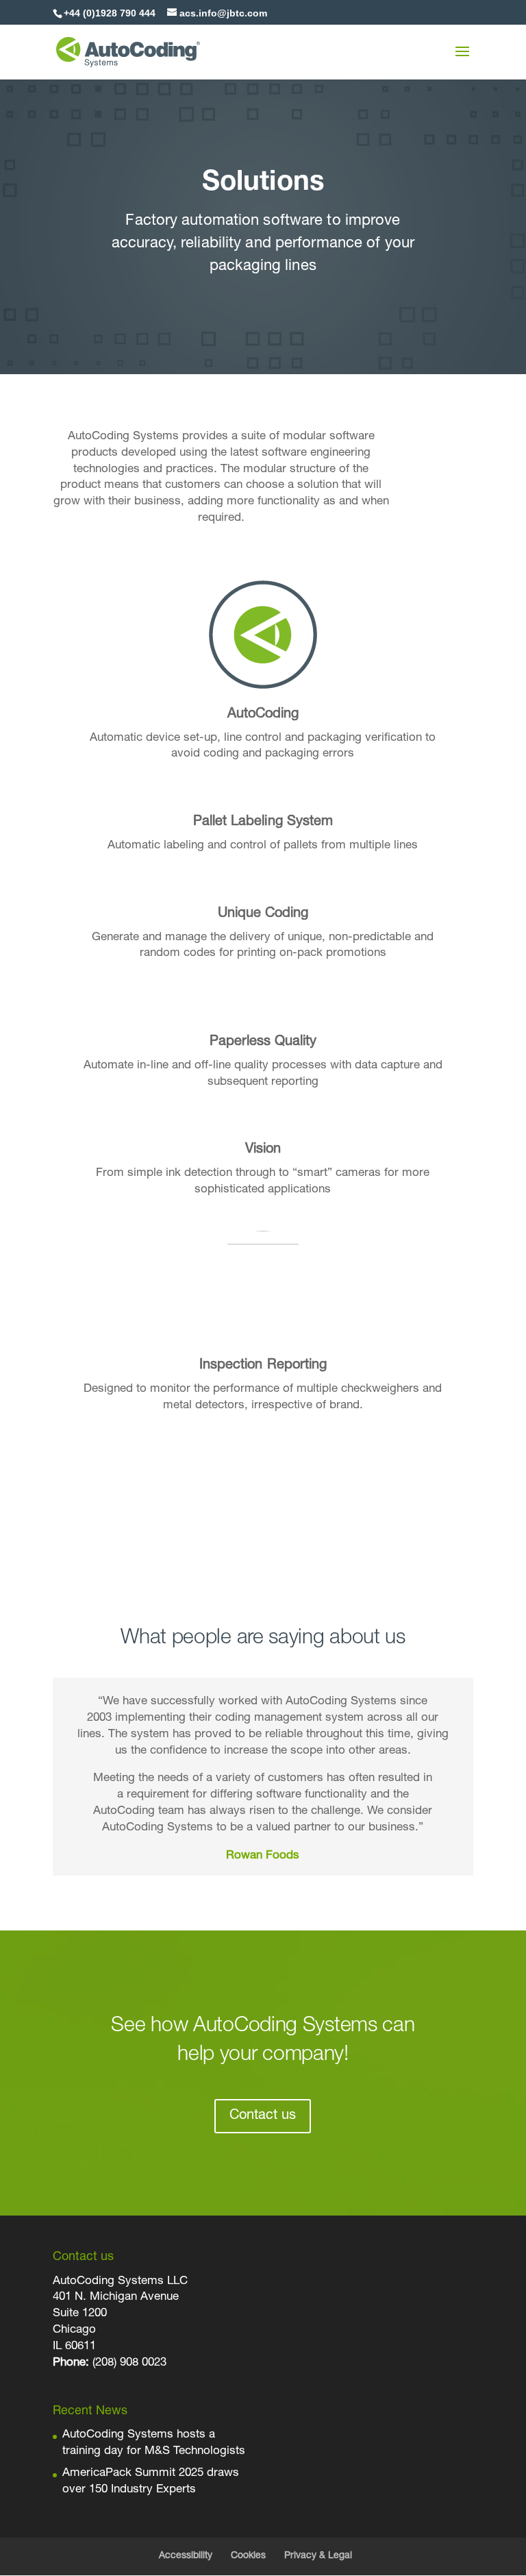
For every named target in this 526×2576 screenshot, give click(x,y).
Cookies (248, 2556)
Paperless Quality (263, 1042)
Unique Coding (263, 914)
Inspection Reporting (263, 1366)
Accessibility (186, 2556)
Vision (263, 1150)
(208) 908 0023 (129, 2363)
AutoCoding (263, 715)
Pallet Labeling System (263, 822)
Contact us (263, 2116)
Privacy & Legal (318, 2556)
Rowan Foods (263, 1856)
